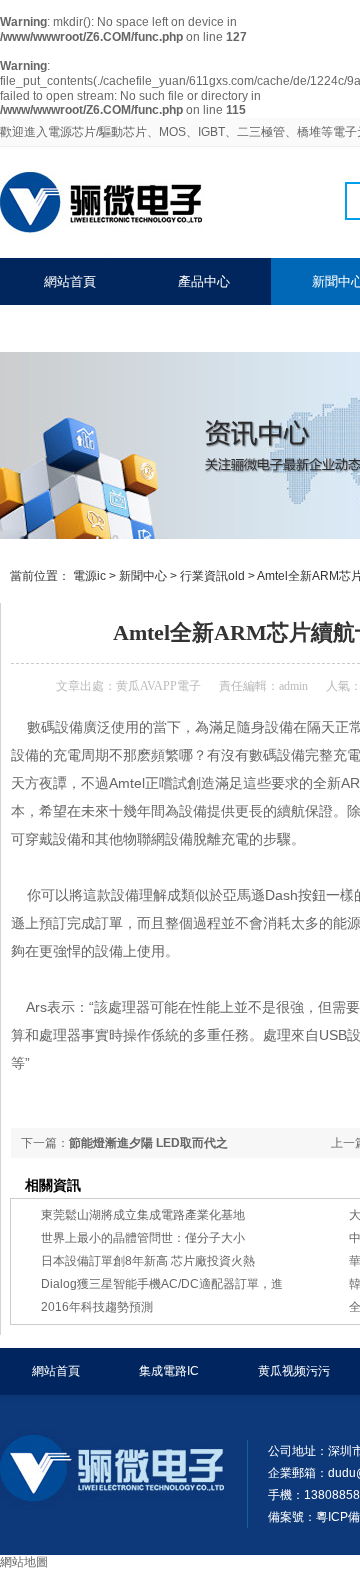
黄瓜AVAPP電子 (158, 686)
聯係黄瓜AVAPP (88, 328)
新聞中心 (143, 576)
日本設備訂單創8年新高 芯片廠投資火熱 (148, 1261)
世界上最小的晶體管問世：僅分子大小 (143, 1238)
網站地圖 (24, 1562)
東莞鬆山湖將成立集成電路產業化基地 (143, 1215)
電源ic (89, 576)
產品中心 (204, 281)
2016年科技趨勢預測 (97, 1307)
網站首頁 (70, 281)
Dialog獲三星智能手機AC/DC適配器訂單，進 (162, 1284)
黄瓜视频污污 (294, 1371)
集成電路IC (169, 1371)
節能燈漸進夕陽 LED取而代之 (148, 1143)
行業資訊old (212, 576)
